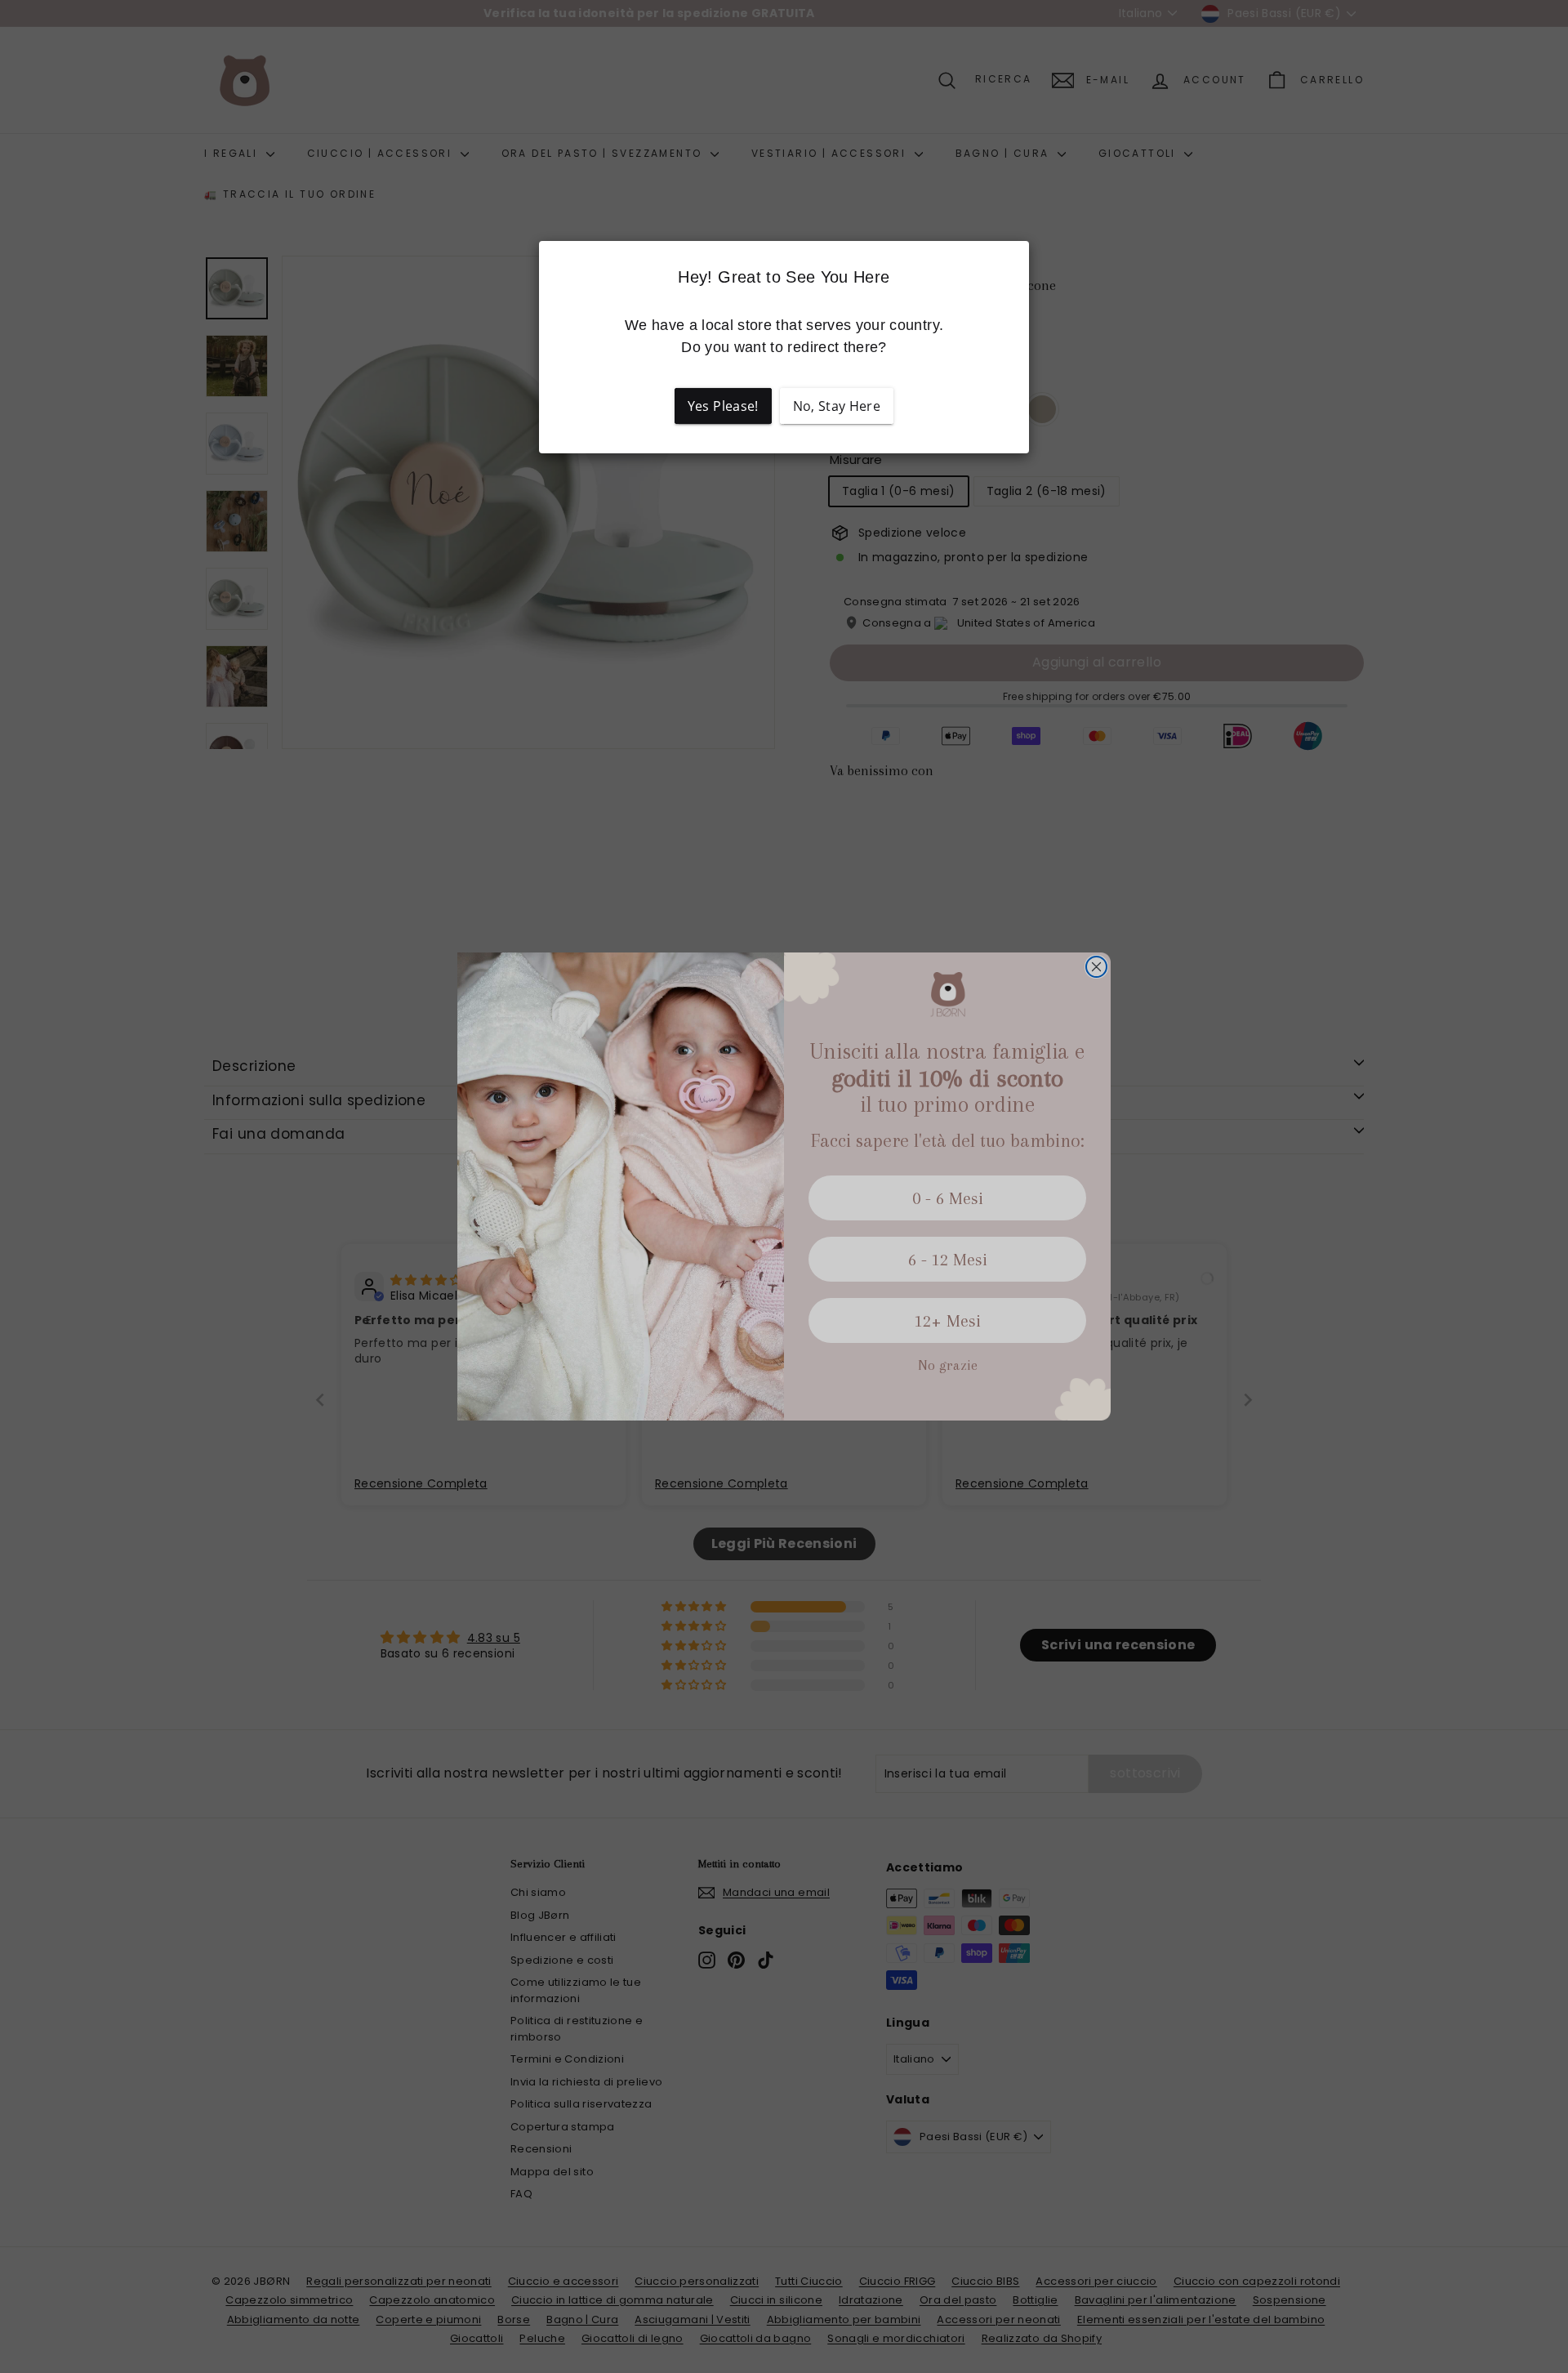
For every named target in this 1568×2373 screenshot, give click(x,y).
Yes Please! (723, 406)
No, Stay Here (837, 406)
